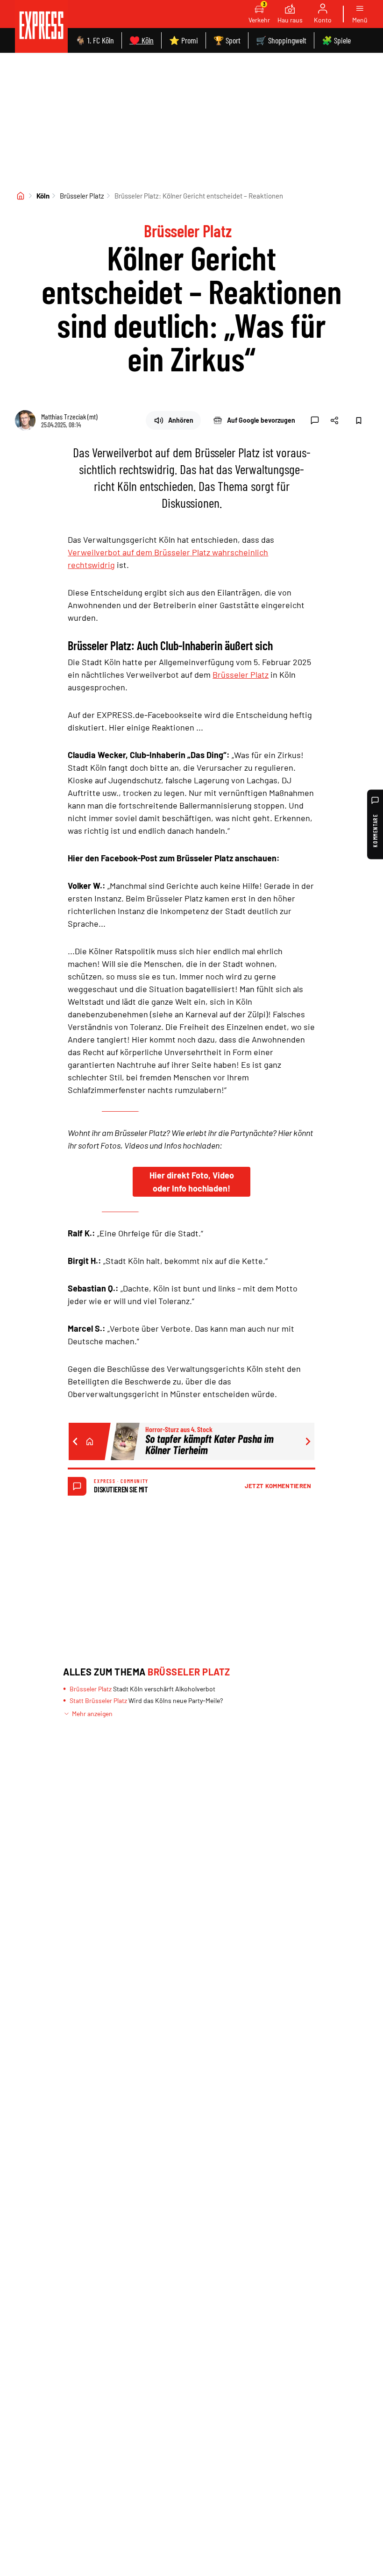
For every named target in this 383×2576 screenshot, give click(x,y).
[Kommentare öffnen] (315, 420)
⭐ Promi (184, 40)
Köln (43, 196)
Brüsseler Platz (82, 196)
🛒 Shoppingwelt (281, 40)
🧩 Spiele (336, 40)
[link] (41, 26)
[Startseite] (21, 196)
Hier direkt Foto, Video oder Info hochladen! (192, 1182)
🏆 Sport (227, 40)
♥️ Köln (142, 40)
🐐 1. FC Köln (95, 40)
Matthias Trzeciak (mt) (69, 416)
